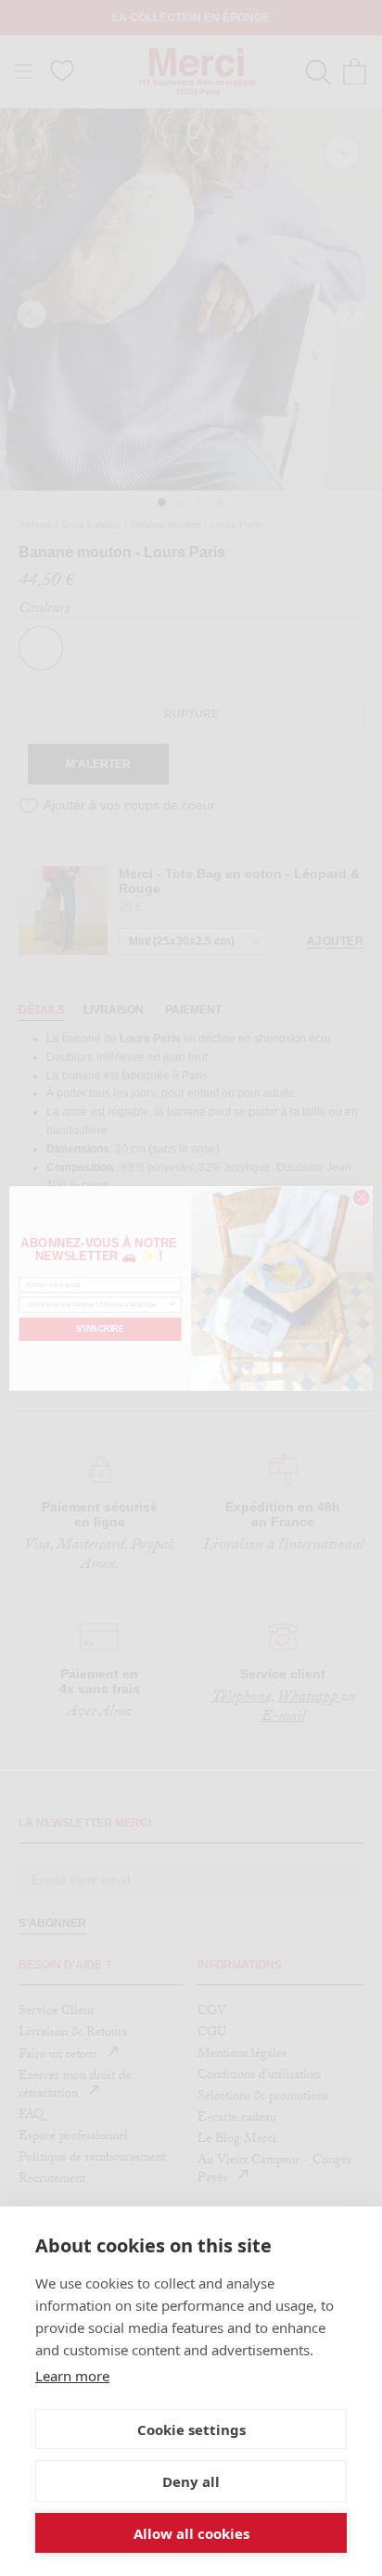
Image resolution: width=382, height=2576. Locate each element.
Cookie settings (191, 2429)
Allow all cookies (191, 2533)
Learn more (72, 2376)
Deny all (191, 2481)
